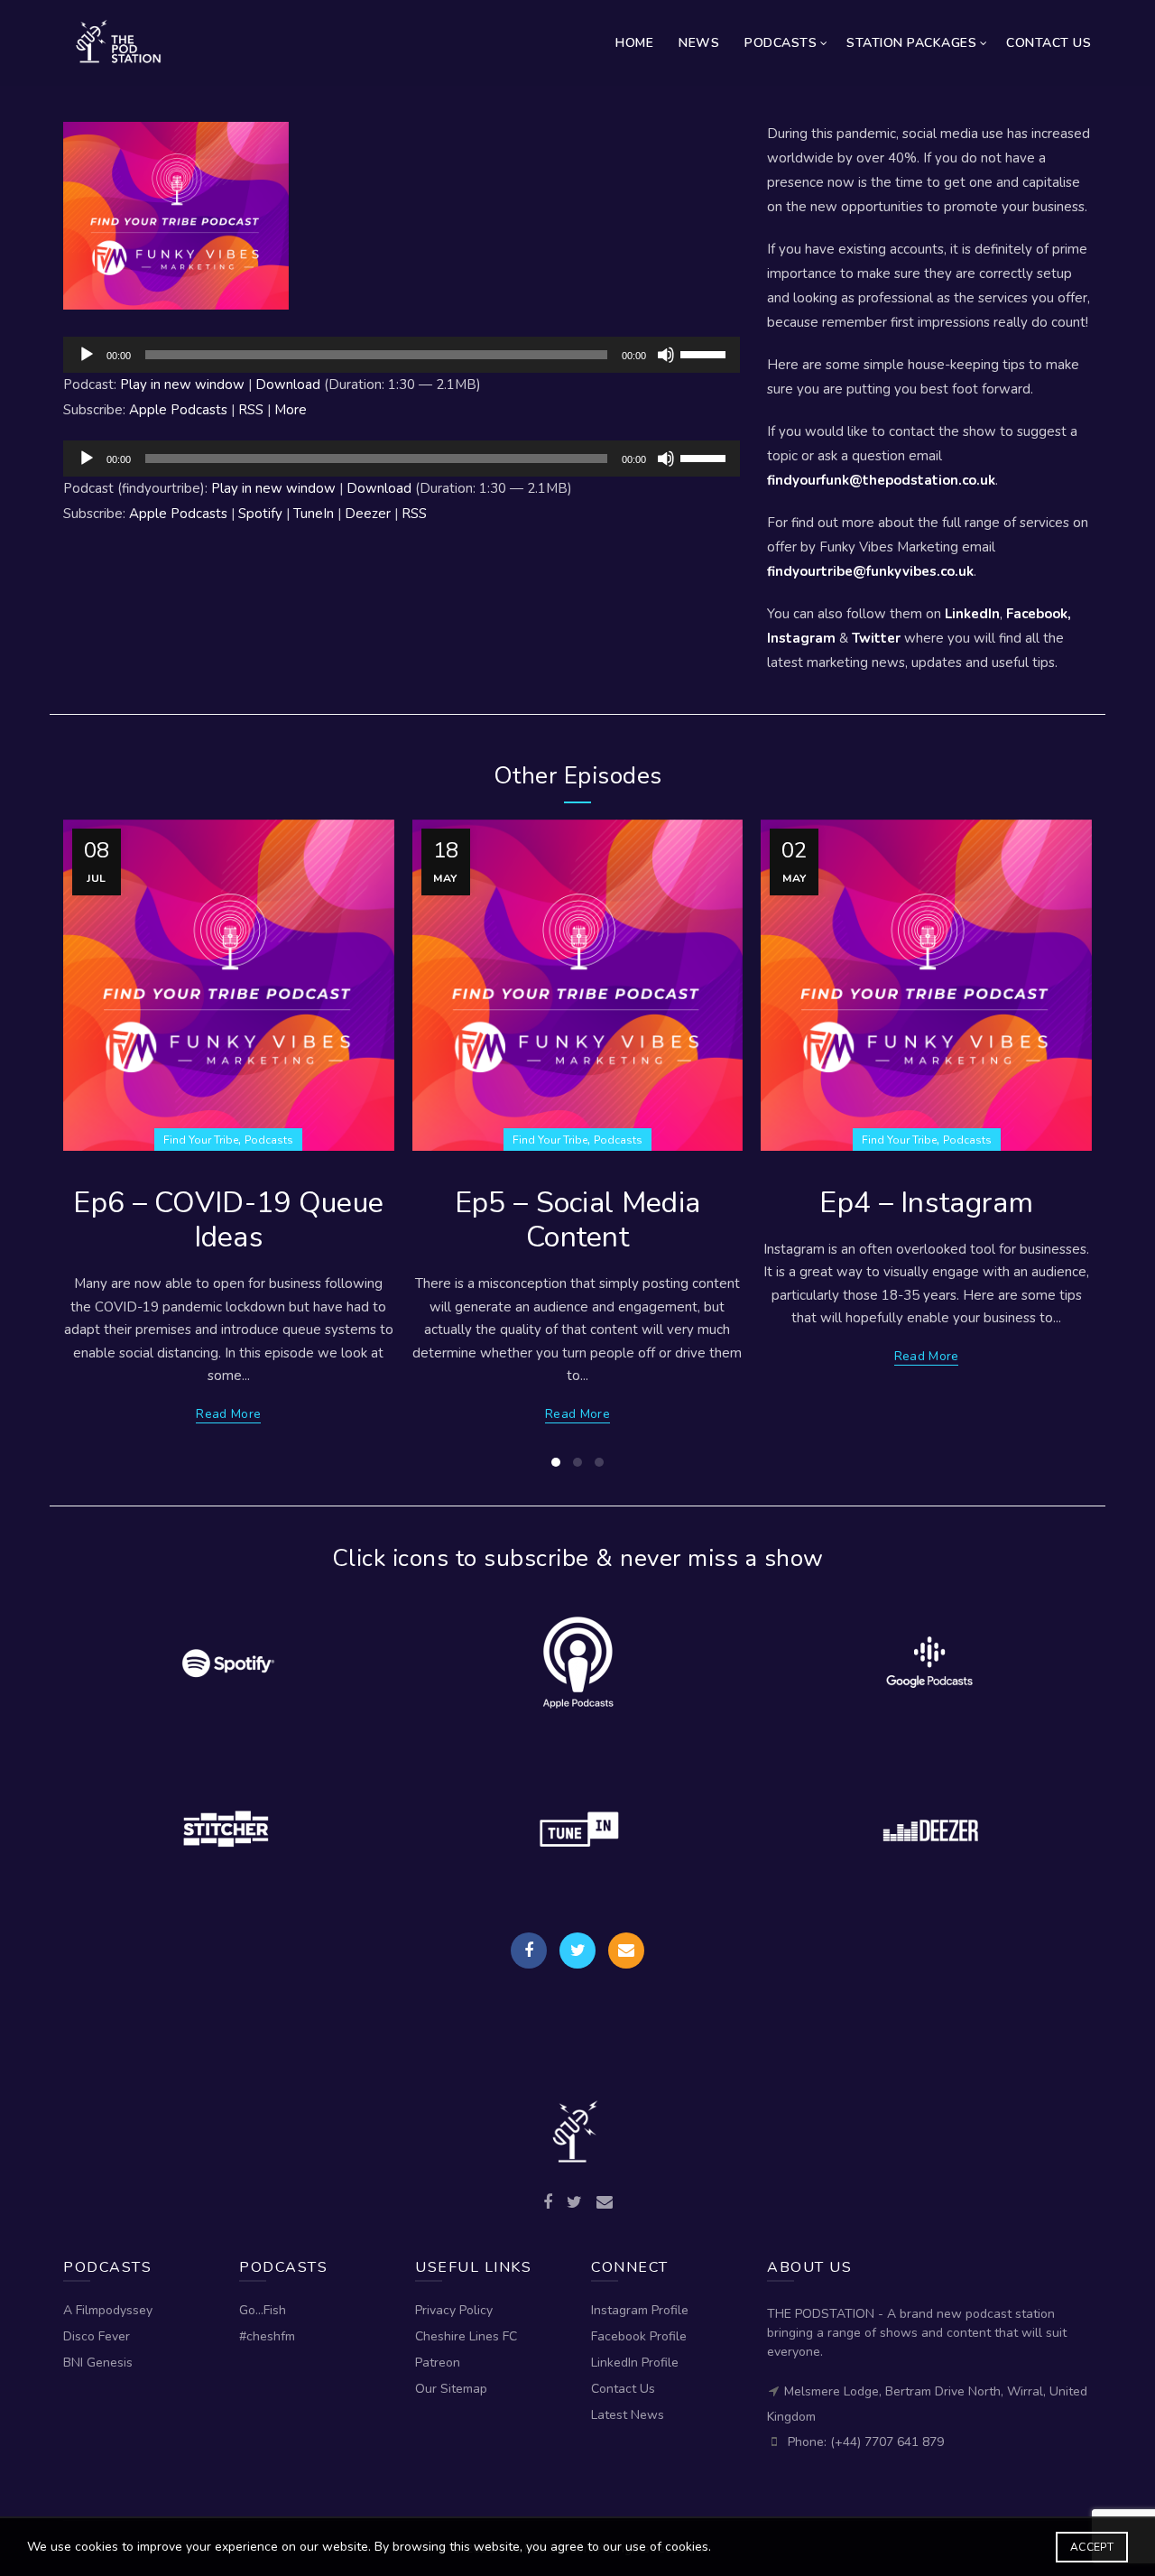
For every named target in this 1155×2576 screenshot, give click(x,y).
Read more (228, 1414)
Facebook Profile (639, 2336)
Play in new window (182, 385)
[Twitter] (577, 1951)
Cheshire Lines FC (466, 2336)
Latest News (628, 2415)
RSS (251, 410)
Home (634, 43)
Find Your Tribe (201, 1140)
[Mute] (666, 355)
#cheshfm (267, 2336)
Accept (1092, 2547)
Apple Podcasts (178, 410)
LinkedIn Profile (635, 2363)
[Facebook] (529, 1951)
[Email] (626, 1951)
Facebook (1037, 614)
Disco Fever (97, 2336)
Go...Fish (263, 2310)
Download (288, 385)
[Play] (87, 355)
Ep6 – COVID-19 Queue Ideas (228, 1220)
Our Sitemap (451, 2389)
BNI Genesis (98, 2363)
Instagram (801, 638)
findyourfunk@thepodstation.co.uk (881, 480)
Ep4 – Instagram (926, 1203)
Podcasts (781, 43)
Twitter (876, 638)
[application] (402, 355)
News (699, 43)
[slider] (706, 353)
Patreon (438, 2363)
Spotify (260, 514)
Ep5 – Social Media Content (577, 1220)
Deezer (368, 514)
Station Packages (911, 43)
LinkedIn (972, 614)
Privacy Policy (454, 2310)
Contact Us (1049, 43)
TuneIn (314, 514)
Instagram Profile (640, 2310)
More (291, 410)
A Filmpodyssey (108, 2310)
